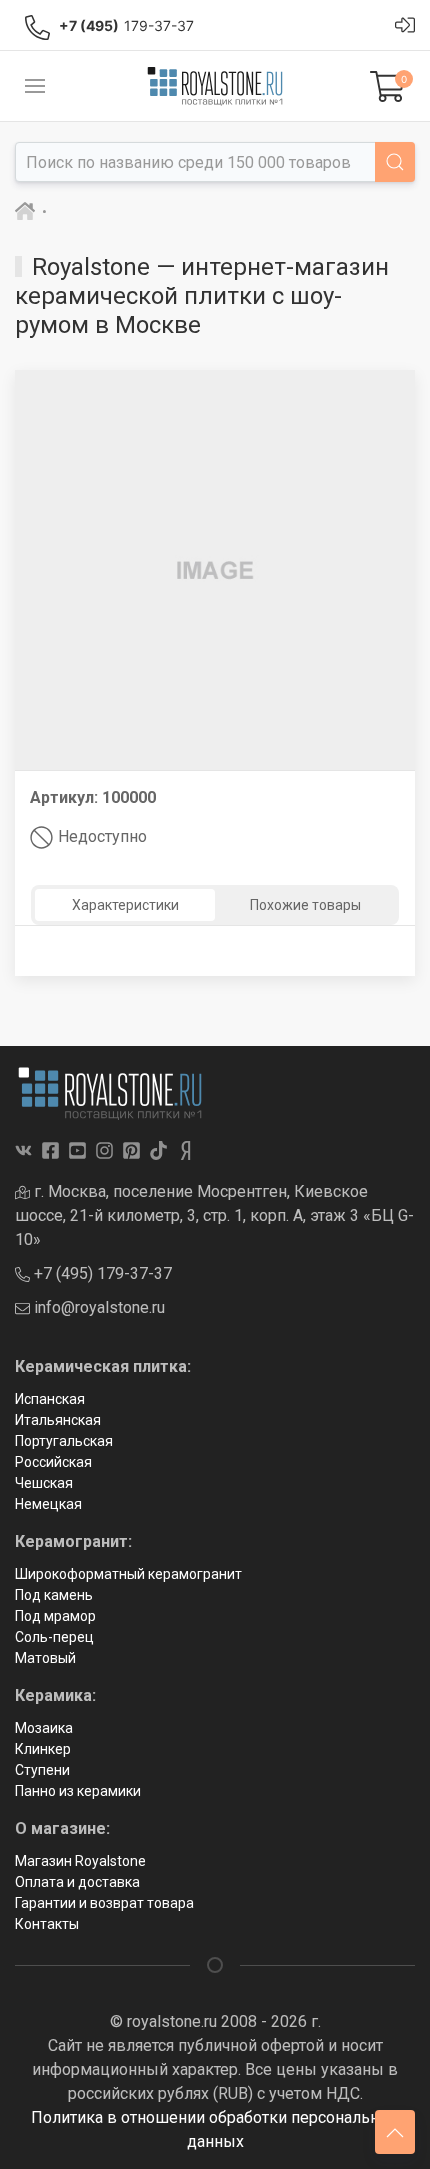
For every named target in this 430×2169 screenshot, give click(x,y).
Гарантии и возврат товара (104, 1903)
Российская (53, 1462)
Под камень (54, 1595)
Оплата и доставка (77, 1882)
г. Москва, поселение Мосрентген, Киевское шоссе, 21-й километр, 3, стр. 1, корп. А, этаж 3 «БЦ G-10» (214, 1215)
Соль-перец (54, 1637)
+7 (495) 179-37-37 (101, 1273)
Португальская (64, 1441)
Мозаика (44, 1728)
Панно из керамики (78, 1791)
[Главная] (25, 212)
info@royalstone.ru (97, 1307)
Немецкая (48, 1504)
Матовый (45, 1658)
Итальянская (58, 1420)
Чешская (44, 1483)
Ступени (42, 1770)
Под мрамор (55, 1616)
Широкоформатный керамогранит (128, 1574)
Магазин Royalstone (80, 1861)
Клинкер (43, 1749)
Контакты (47, 1924)
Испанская (50, 1399)
